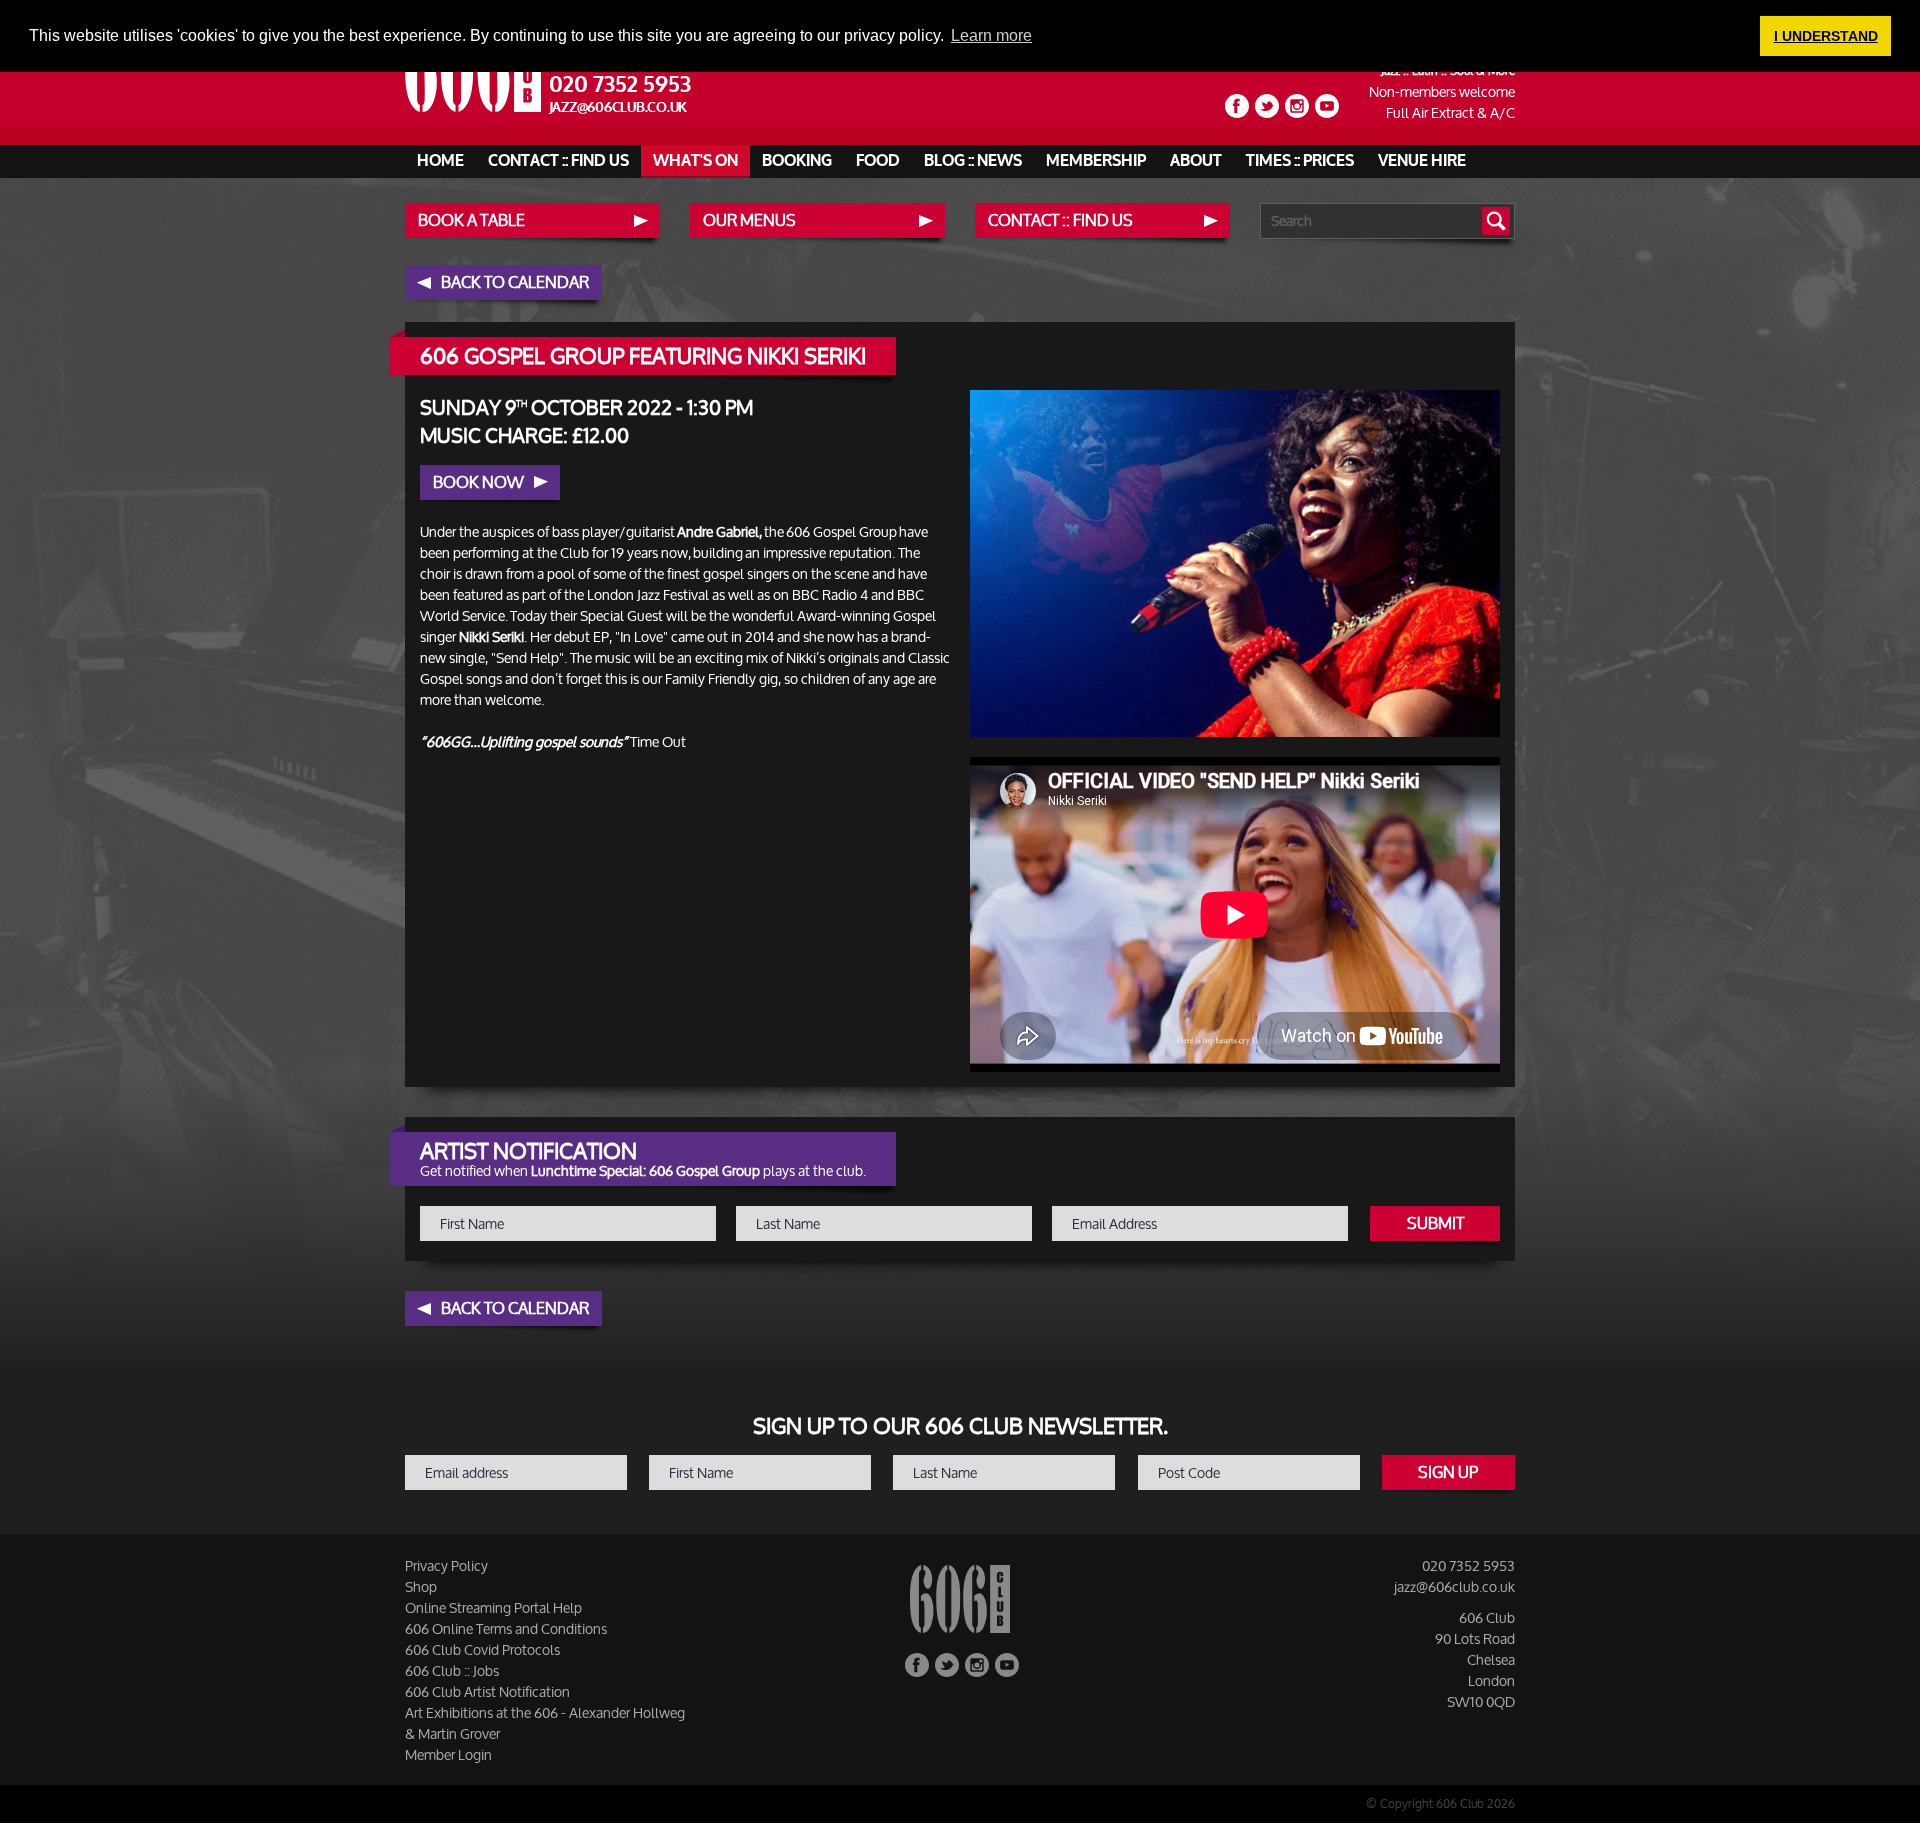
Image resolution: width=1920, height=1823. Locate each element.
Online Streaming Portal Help (493, 1607)
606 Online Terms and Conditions (506, 1628)
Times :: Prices (1300, 161)
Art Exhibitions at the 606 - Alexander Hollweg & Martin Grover (545, 1723)
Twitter (1267, 106)
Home (440, 161)
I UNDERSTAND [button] (1826, 36)
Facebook (1237, 106)
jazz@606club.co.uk (618, 107)
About (1196, 161)
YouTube (1327, 106)
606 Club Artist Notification (487, 1691)
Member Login (448, 1754)
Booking (797, 161)
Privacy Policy (446, 1565)
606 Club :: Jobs (452, 1670)
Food (878, 161)
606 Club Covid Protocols (482, 1649)
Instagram (1297, 106)
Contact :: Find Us (558, 161)
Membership (1096, 161)
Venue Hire (1422, 161)
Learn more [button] (991, 35)
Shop (421, 1586)
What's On (695, 161)
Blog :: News (973, 161)
